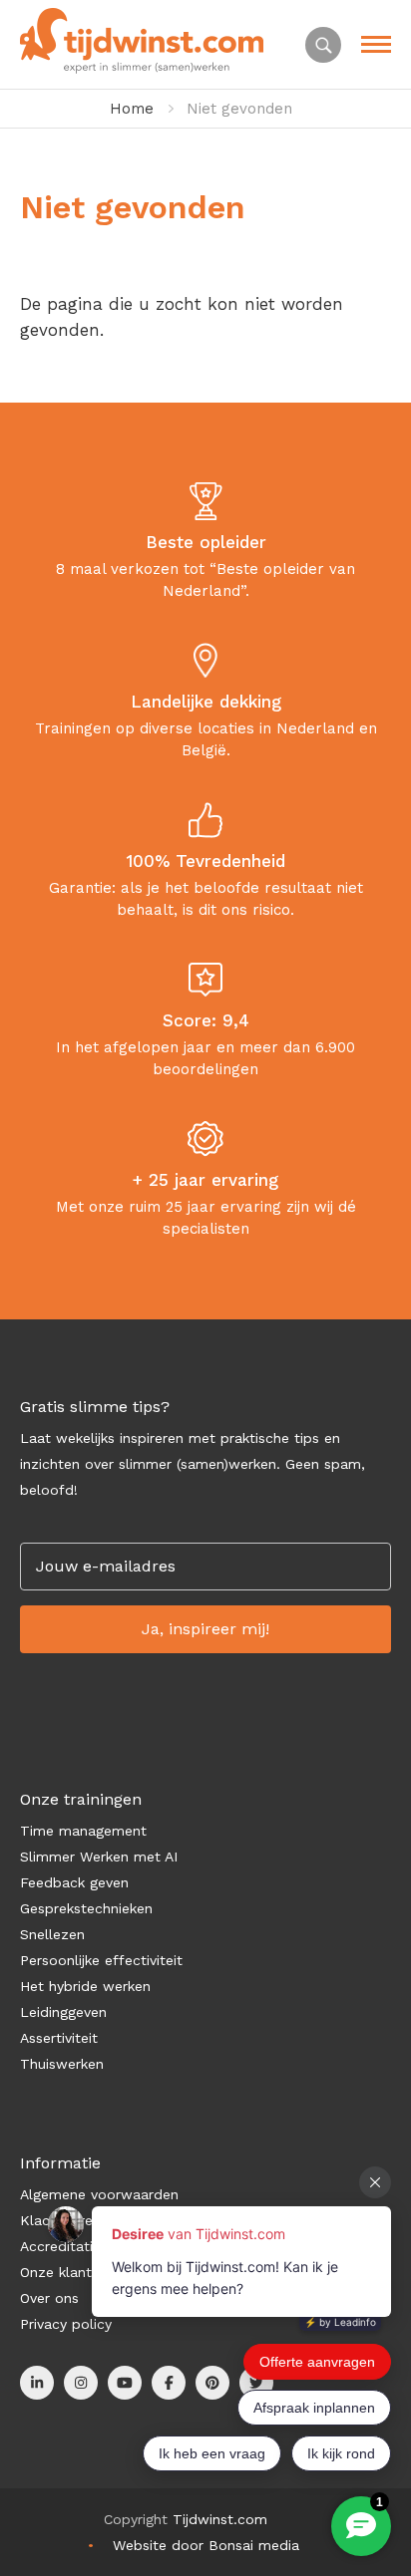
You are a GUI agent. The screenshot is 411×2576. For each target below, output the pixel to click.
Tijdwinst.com (220, 2519)
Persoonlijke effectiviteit (101, 1960)
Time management (83, 1831)
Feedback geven (74, 1882)
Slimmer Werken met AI (99, 1857)
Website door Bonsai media (206, 2545)
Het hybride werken (85, 1986)
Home (132, 109)
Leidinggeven (63, 2012)
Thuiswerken (62, 2064)
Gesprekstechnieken (86, 1908)
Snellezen (52, 1934)
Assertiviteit (59, 2038)
